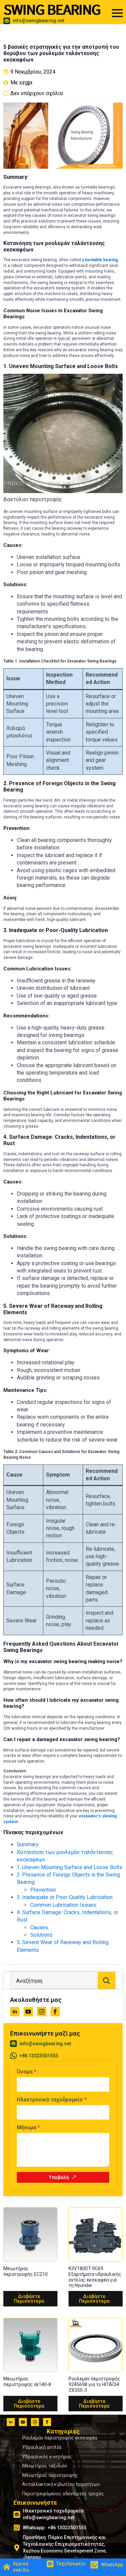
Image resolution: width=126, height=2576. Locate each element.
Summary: (28, 1844)
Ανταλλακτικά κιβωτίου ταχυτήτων (61, 2484)
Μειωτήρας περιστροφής (50, 2475)
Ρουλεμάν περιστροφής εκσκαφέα (60, 2438)
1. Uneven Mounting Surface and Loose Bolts (70, 1867)
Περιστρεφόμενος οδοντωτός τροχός (63, 2494)
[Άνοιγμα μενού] (117, 13)
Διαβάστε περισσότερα (29, 2299)
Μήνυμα (28, 2128)
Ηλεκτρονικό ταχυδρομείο (52, 2100)
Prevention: (44, 1890)
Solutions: (42, 1935)
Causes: (40, 1927)
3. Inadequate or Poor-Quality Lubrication (65, 1897)
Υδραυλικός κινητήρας (47, 2457)
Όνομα (27, 2072)
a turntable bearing (99, 260)
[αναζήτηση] (107, 1981)
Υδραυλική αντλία (42, 2447)
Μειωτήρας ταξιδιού (45, 2466)
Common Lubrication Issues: (64, 1905)
